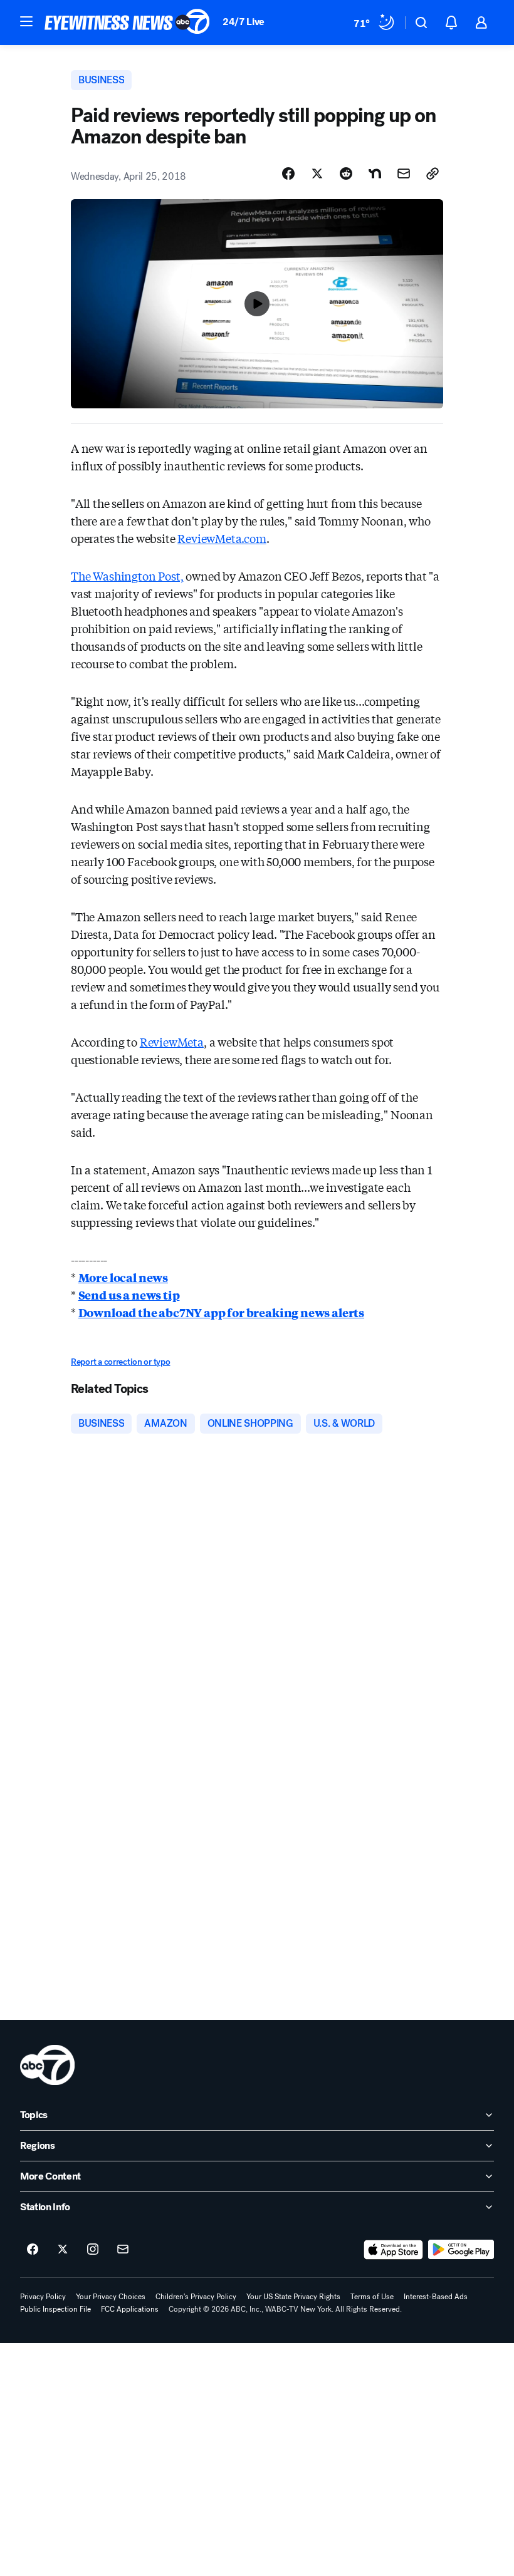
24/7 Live (244, 22)
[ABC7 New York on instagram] (93, 2250)
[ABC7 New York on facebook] (33, 2250)
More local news (123, 1277)
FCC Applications (130, 2309)
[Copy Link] (433, 173)
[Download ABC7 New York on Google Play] (461, 2250)
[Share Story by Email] (404, 173)
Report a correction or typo (120, 1362)
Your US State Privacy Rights (293, 2297)
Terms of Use (372, 2297)
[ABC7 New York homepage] (127, 23)
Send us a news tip (129, 1295)
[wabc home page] (47, 2065)
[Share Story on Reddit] (346, 173)
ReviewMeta (172, 1042)
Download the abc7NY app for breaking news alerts (221, 1312)
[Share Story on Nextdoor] (375, 173)
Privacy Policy (43, 2297)
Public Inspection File (55, 2309)
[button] (26, 21)
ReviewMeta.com (222, 538)
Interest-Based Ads (436, 2297)
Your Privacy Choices (111, 2297)
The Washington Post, (127, 576)
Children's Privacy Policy (196, 2297)
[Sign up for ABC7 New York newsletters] (123, 2250)
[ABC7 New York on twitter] (63, 2250)
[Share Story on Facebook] (288, 173)
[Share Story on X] (317, 173)
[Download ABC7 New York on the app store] (394, 2250)
